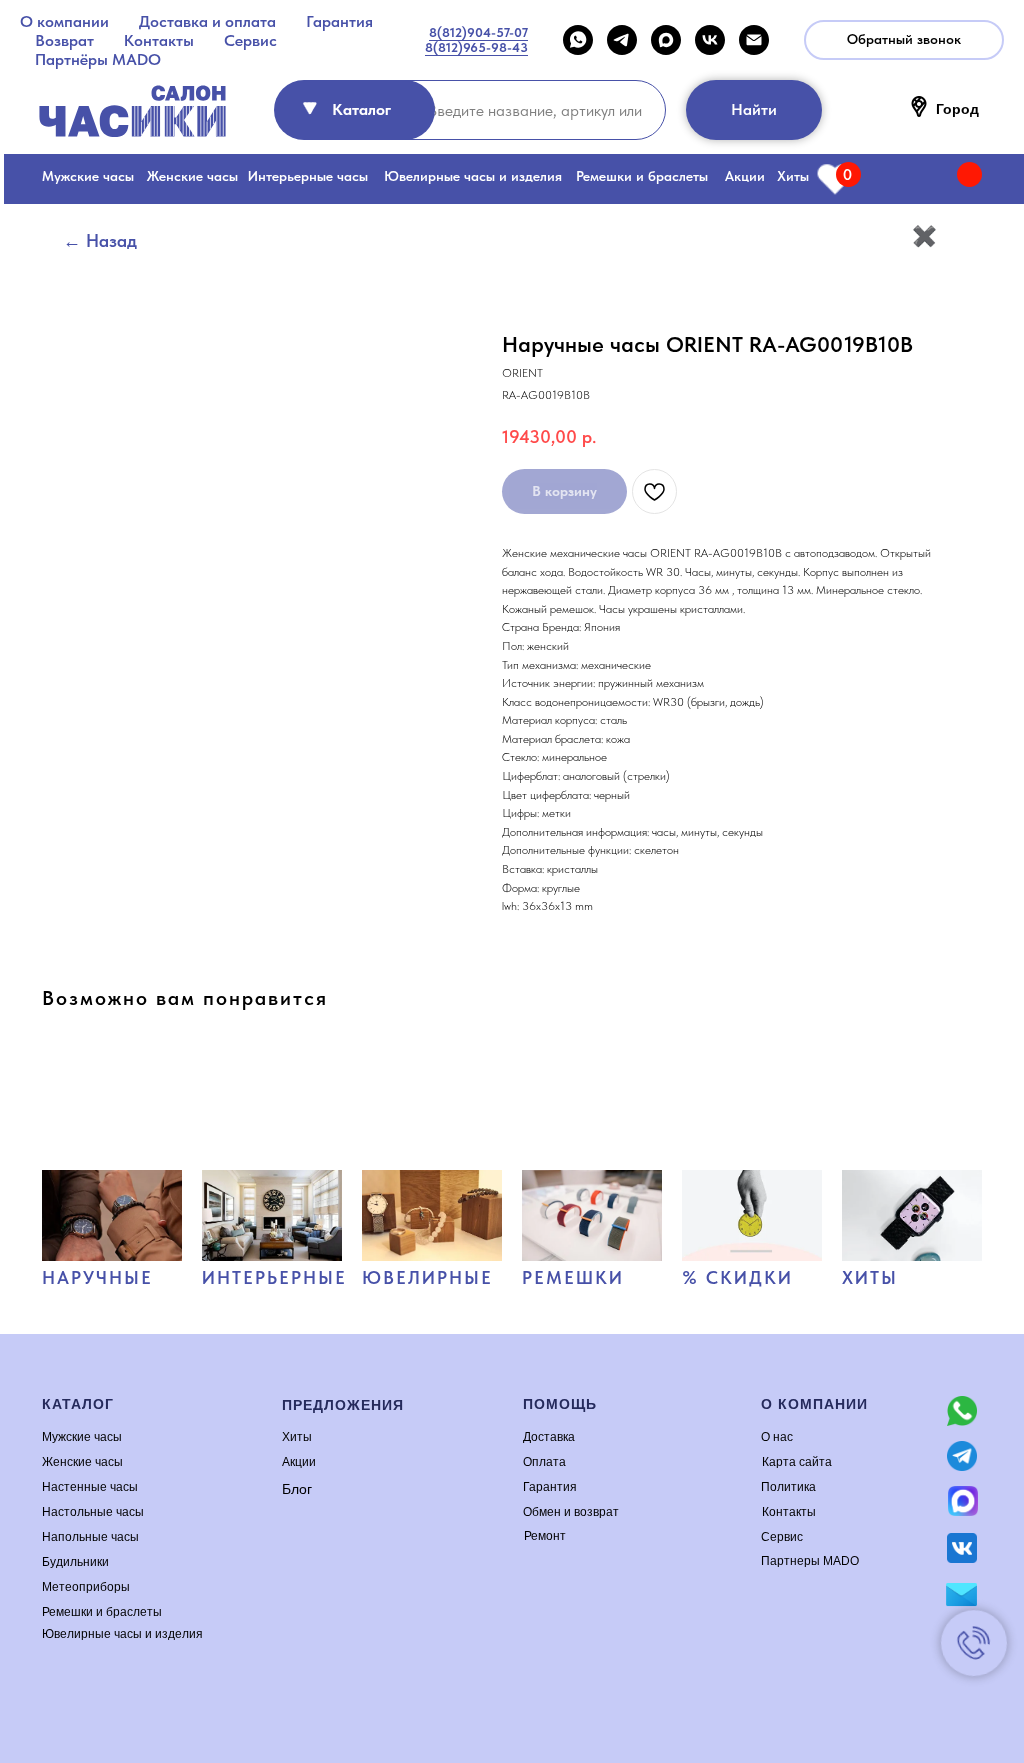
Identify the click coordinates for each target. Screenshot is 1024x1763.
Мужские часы (88, 176)
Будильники (75, 1562)
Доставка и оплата (207, 21)
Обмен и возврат (571, 1512)
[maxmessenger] (666, 40)
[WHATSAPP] (578, 40)
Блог (297, 1489)
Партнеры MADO (810, 1561)
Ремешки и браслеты (642, 176)
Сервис (250, 40)
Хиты (793, 176)
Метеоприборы (86, 1587)
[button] (904, 40)
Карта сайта (797, 1462)
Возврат (64, 40)
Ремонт (545, 1536)
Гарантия (339, 21)
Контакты (159, 40)
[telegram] (622, 40)
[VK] (710, 40)
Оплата (544, 1462)
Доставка (549, 1437)
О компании (64, 21)
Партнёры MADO (98, 59)
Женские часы (192, 176)
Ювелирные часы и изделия (473, 176)
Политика (788, 1487)
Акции (745, 176)
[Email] (754, 40)
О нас (777, 1437)
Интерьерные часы (308, 176)
